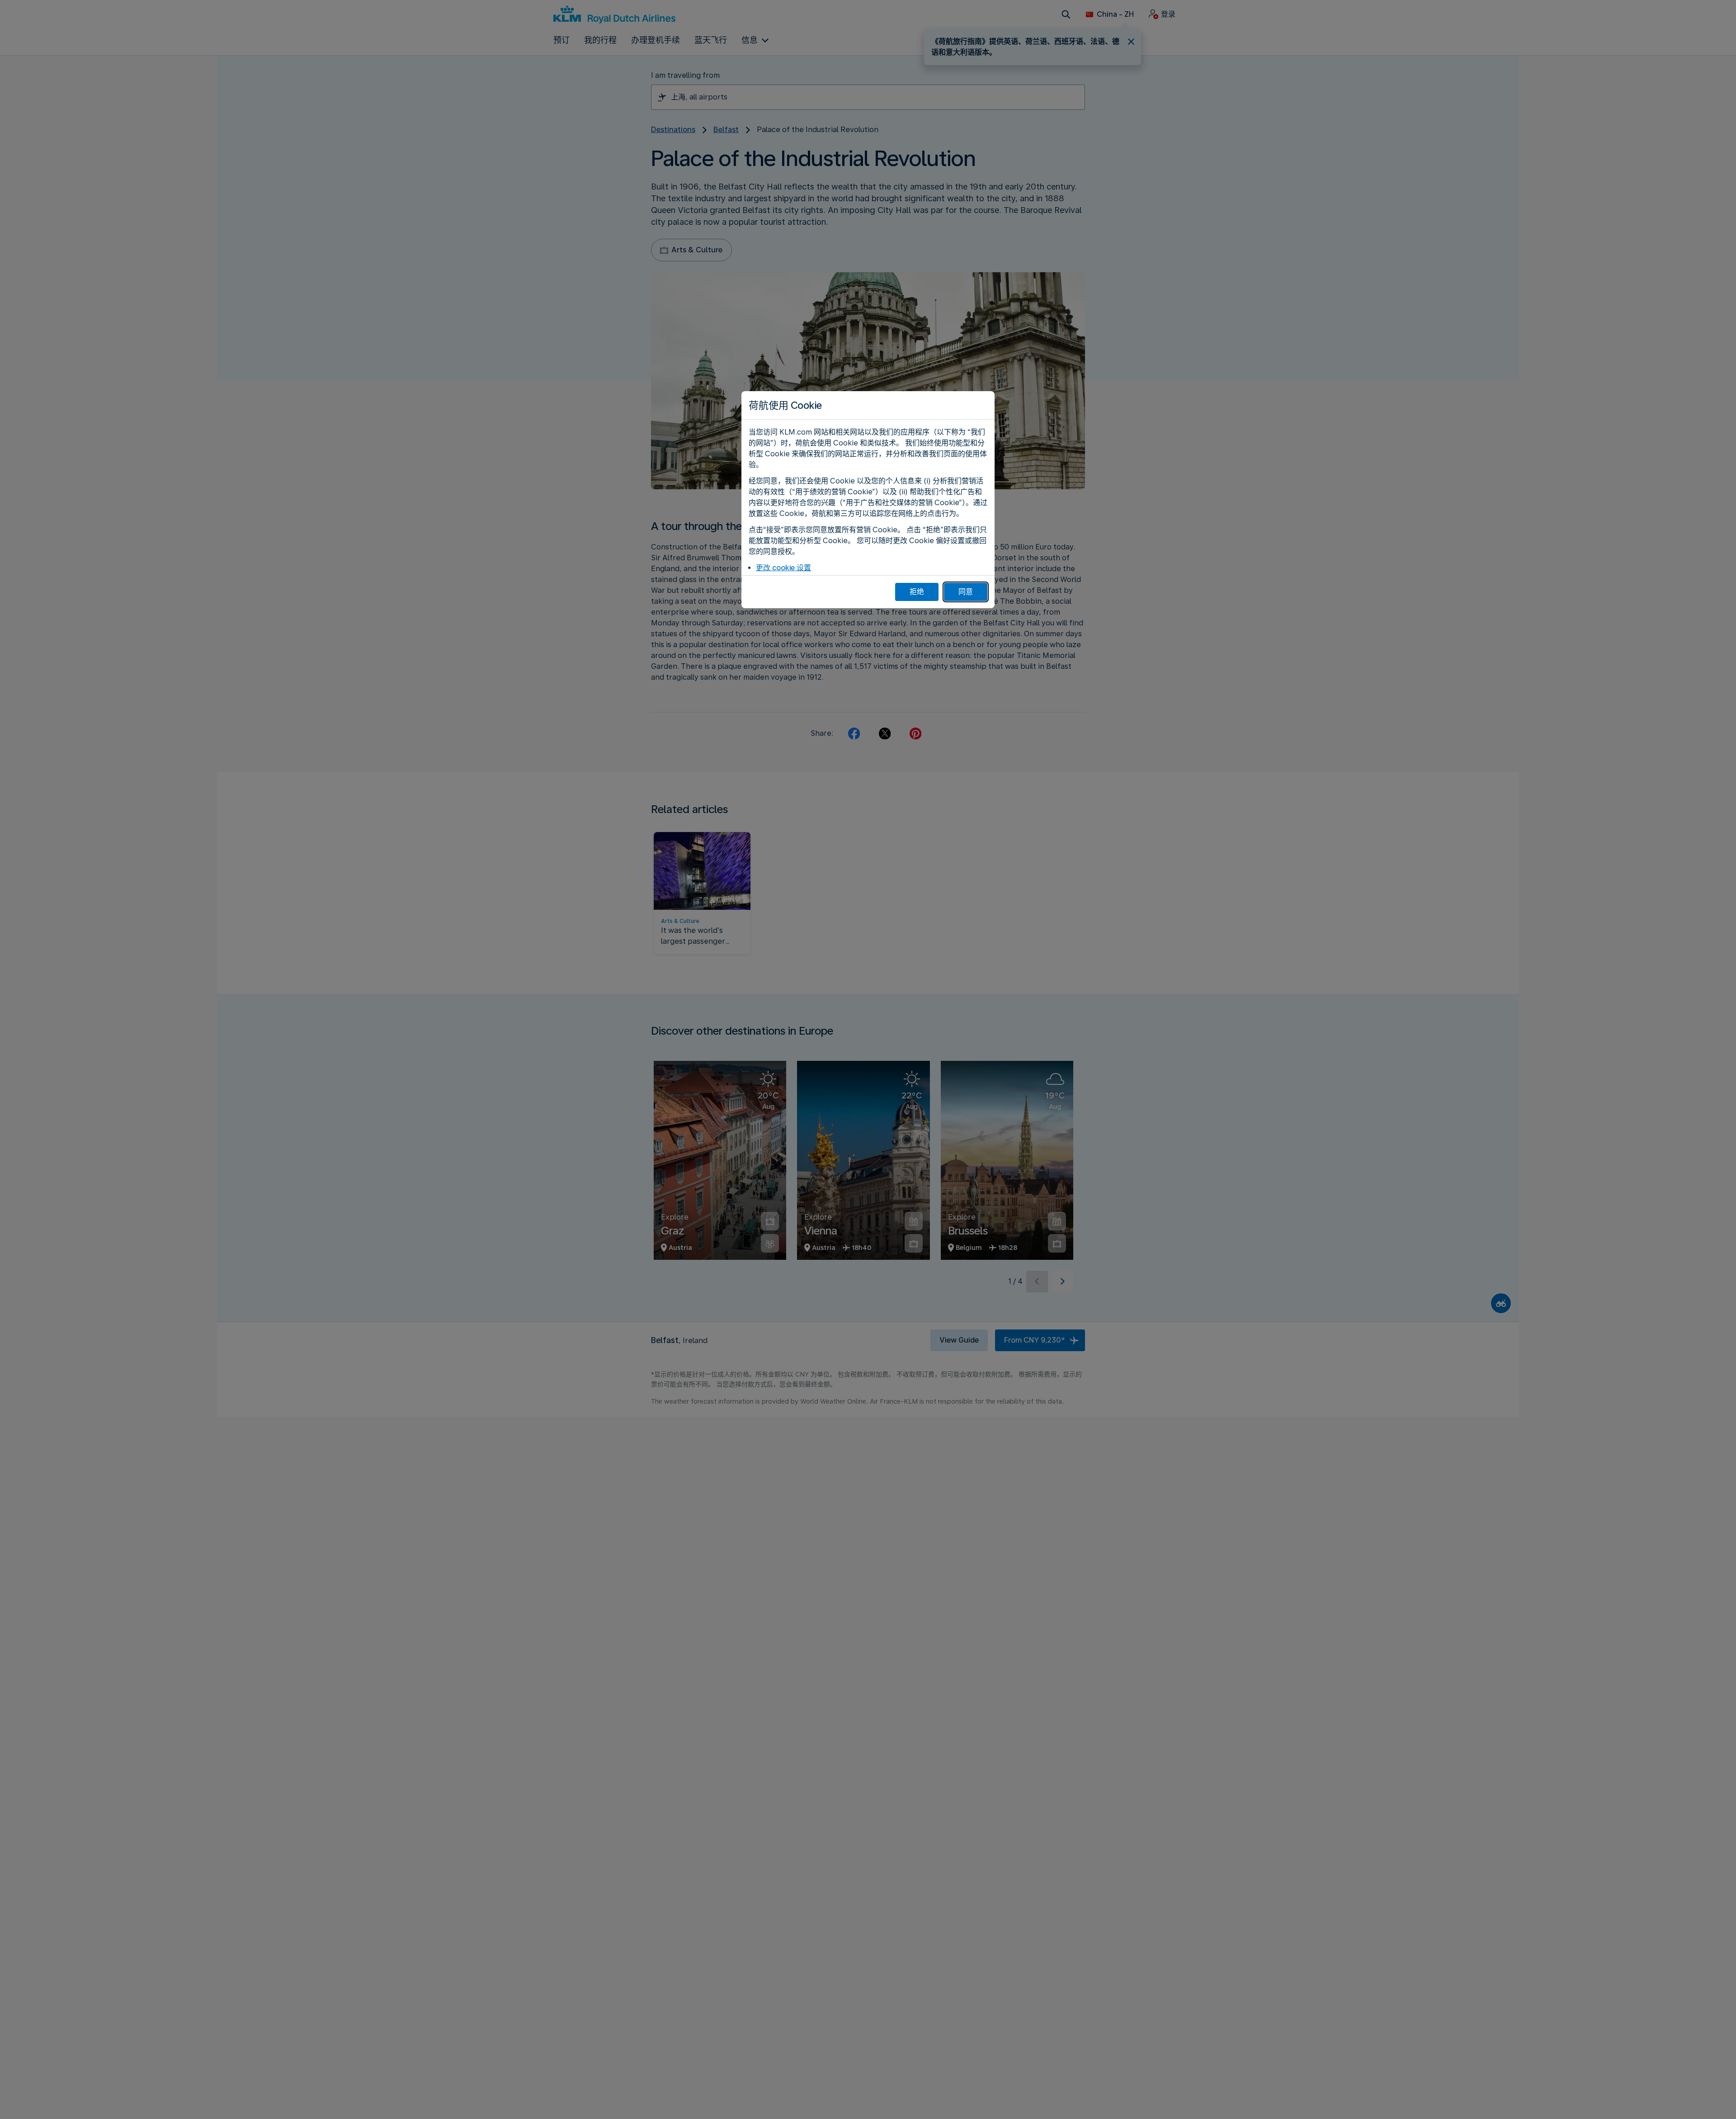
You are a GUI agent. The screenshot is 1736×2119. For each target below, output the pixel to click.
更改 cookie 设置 (783, 568)
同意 (966, 592)
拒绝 (917, 592)
